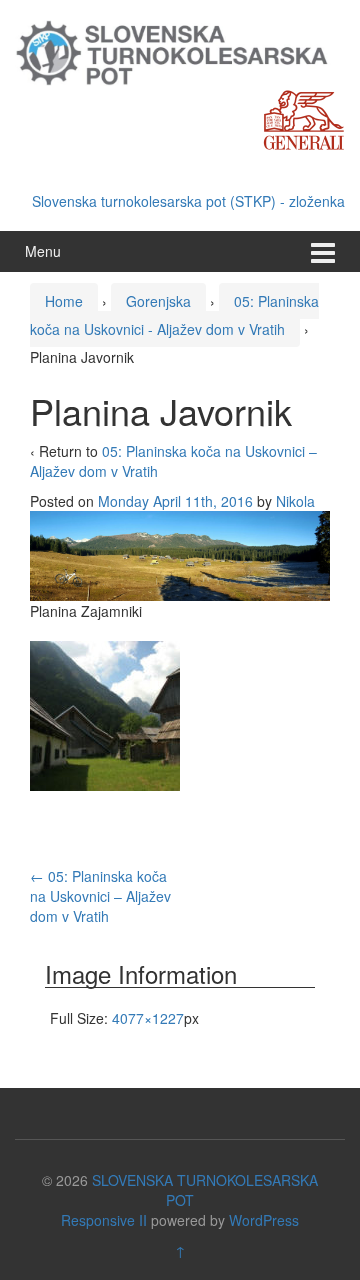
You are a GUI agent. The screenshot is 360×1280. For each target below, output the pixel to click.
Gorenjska (158, 301)
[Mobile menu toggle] (323, 251)
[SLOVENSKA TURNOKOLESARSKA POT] (180, 51)
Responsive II (104, 1220)
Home (64, 301)
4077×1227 (148, 1018)
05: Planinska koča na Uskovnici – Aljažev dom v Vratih (100, 896)
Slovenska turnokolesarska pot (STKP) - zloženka (188, 201)
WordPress (264, 1220)
